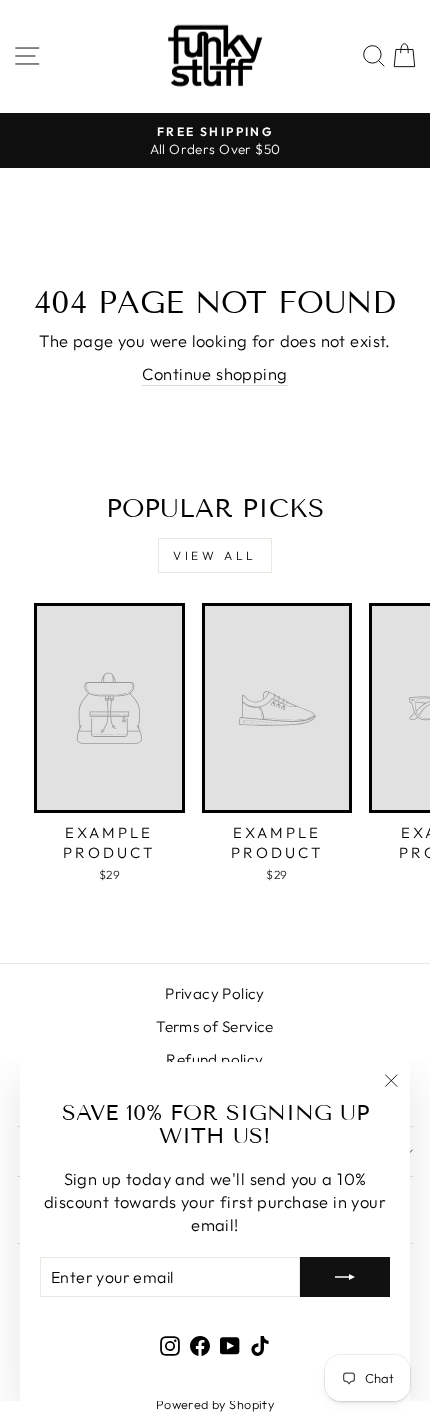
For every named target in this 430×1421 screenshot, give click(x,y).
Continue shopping (214, 373)
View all (215, 555)
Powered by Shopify (215, 1404)
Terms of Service (215, 1026)
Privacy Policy (215, 993)
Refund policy (214, 1059)
